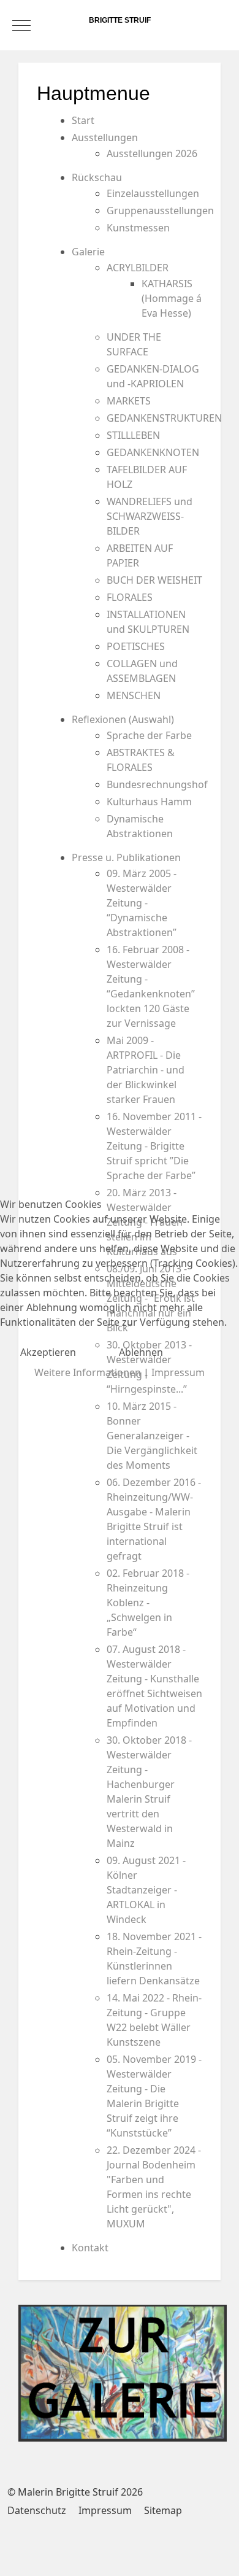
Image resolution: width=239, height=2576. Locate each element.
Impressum (178, 1372)
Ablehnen (141, 1352)
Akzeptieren (48, 1352)
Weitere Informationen (88, 1372)
